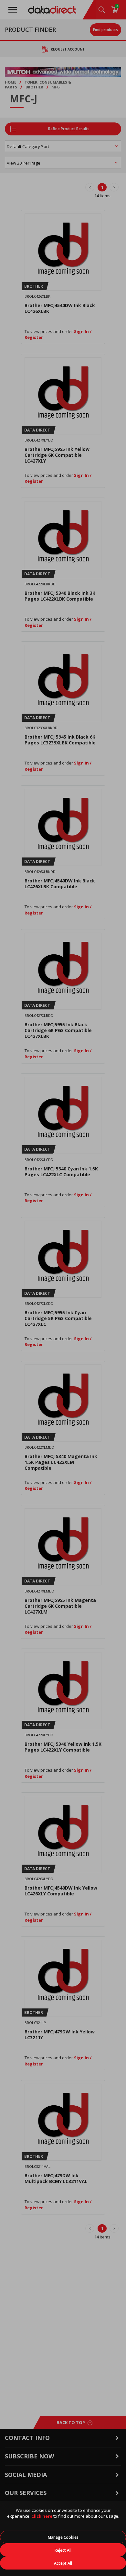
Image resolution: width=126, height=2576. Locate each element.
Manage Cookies (63, 2537)
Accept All (63, 2563)
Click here (42, 2516)
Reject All (63, 2550)
